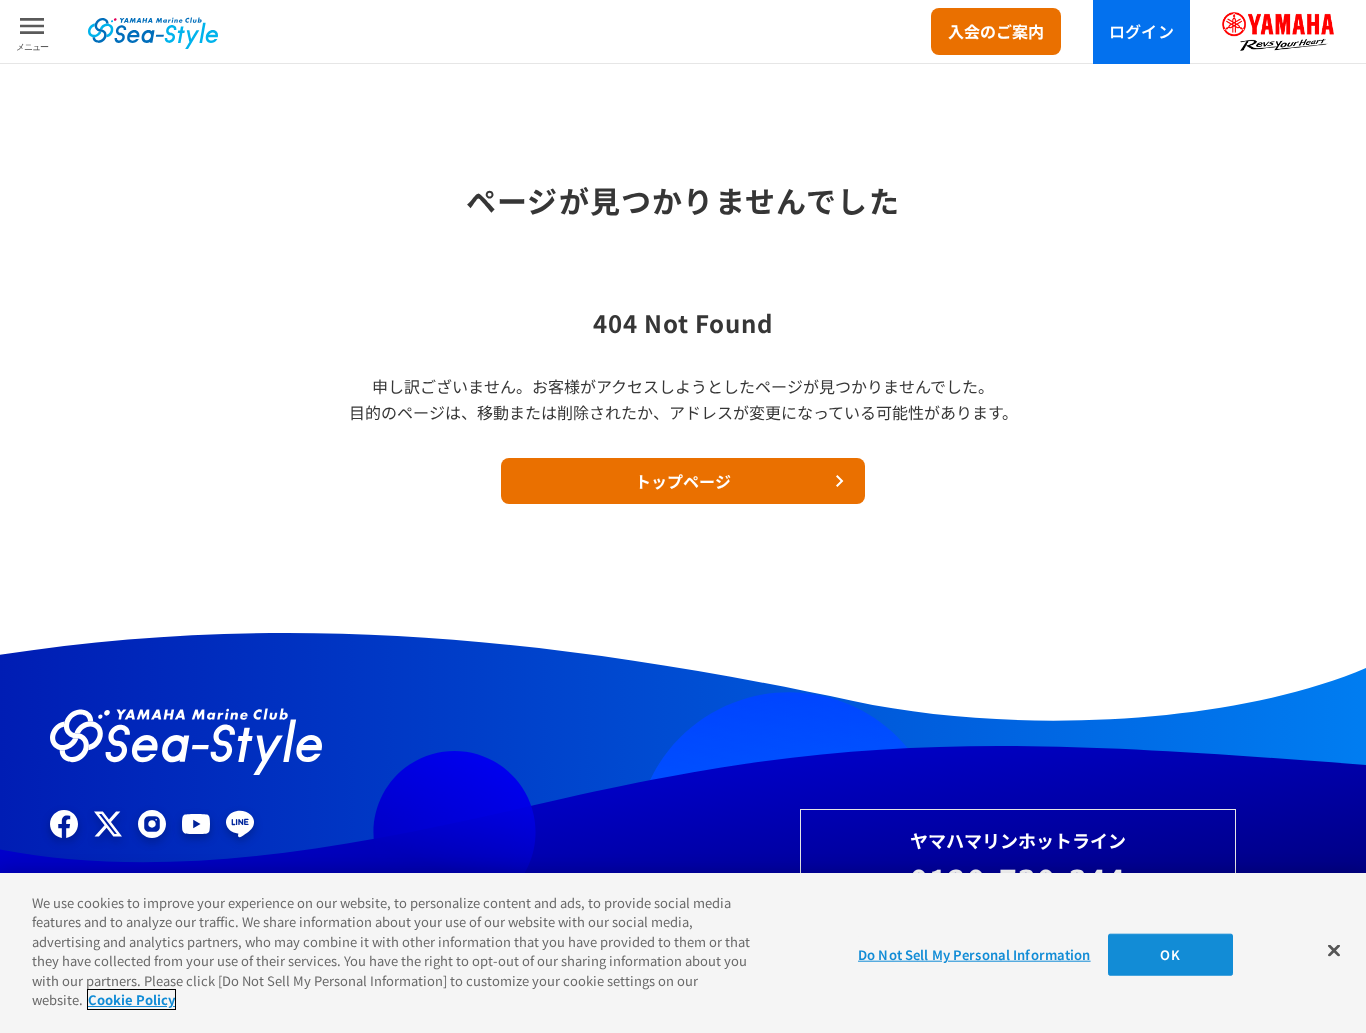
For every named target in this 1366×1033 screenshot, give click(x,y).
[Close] (1334, 950)
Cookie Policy (131, 999)
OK (1169, 954)
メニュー (32, 47)
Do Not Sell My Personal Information (974, 954)
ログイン (1141, 31)
